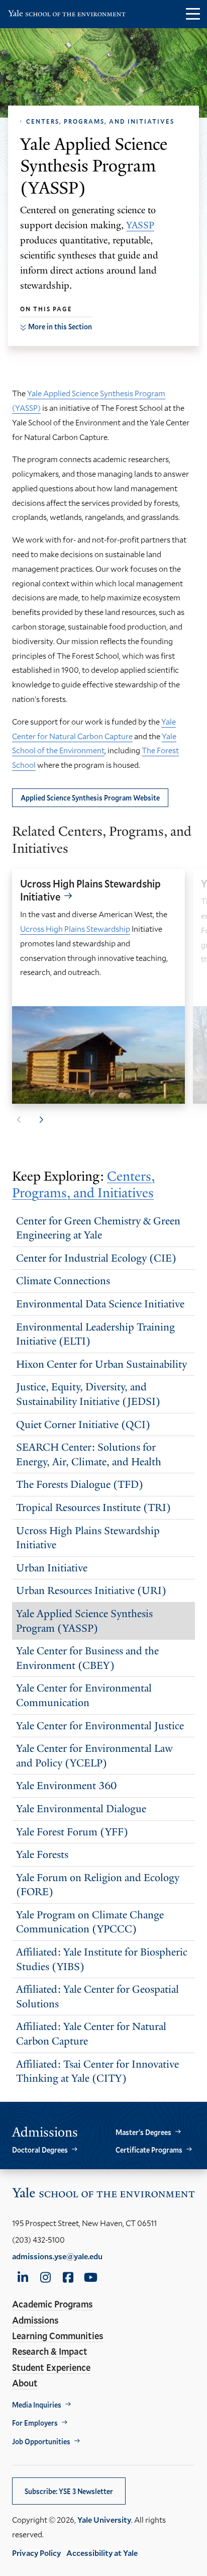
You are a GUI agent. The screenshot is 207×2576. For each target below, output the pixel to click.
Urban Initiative (52, 1568)
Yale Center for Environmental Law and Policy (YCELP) (94, 1756)
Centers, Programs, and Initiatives (100, 121)
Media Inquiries (37, 2405)
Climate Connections (63, 1281)
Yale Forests (42, 1854)
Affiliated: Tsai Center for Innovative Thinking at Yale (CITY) (97, 2071)
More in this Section (60, 327)
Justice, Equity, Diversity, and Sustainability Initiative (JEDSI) (88, 1394)
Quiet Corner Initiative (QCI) (83, 1425)
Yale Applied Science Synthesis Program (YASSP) (84, 1621)
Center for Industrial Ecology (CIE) (96, 1258)
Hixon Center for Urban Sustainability (101, 1364)
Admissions (35, 2320)
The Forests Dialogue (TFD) (80, 1484)
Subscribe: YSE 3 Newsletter (69, 2491)
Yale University (104, 2519)
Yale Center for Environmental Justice (100, 1726)
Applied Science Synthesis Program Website (90, 798)
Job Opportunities (41, 2441)
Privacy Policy (36, 2553)
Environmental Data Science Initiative (100, 1304)
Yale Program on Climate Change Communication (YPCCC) (90, 1922)
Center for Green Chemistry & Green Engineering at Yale (98, 1228)
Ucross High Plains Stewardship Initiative (90, 890)
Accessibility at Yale (102, 2553)
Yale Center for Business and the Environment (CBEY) (87, 1658)
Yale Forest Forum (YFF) (72, 1832)
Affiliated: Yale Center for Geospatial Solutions (97, 1996)
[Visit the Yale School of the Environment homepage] (67, 15)
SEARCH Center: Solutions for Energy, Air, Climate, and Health (89, 1454)
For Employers (35, 2423)
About (25, 2383)
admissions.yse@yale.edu (57, 2256)
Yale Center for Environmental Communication (84, 1695)
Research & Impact (50, 2351)
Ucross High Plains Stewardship (75, 928)
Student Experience (51, 2367)
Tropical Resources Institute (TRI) (93, 1507)
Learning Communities (58, 2336)
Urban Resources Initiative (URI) (91, 1590)
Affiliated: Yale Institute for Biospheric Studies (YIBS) (102, 1959)
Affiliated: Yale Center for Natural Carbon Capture (91, 2034)
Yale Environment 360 (66, 1786)
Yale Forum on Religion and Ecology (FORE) (98, 1885)
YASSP (140, 225)
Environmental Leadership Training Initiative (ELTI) (95, 1334)
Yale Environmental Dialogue (81, 1809)
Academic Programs (52, 2304)
